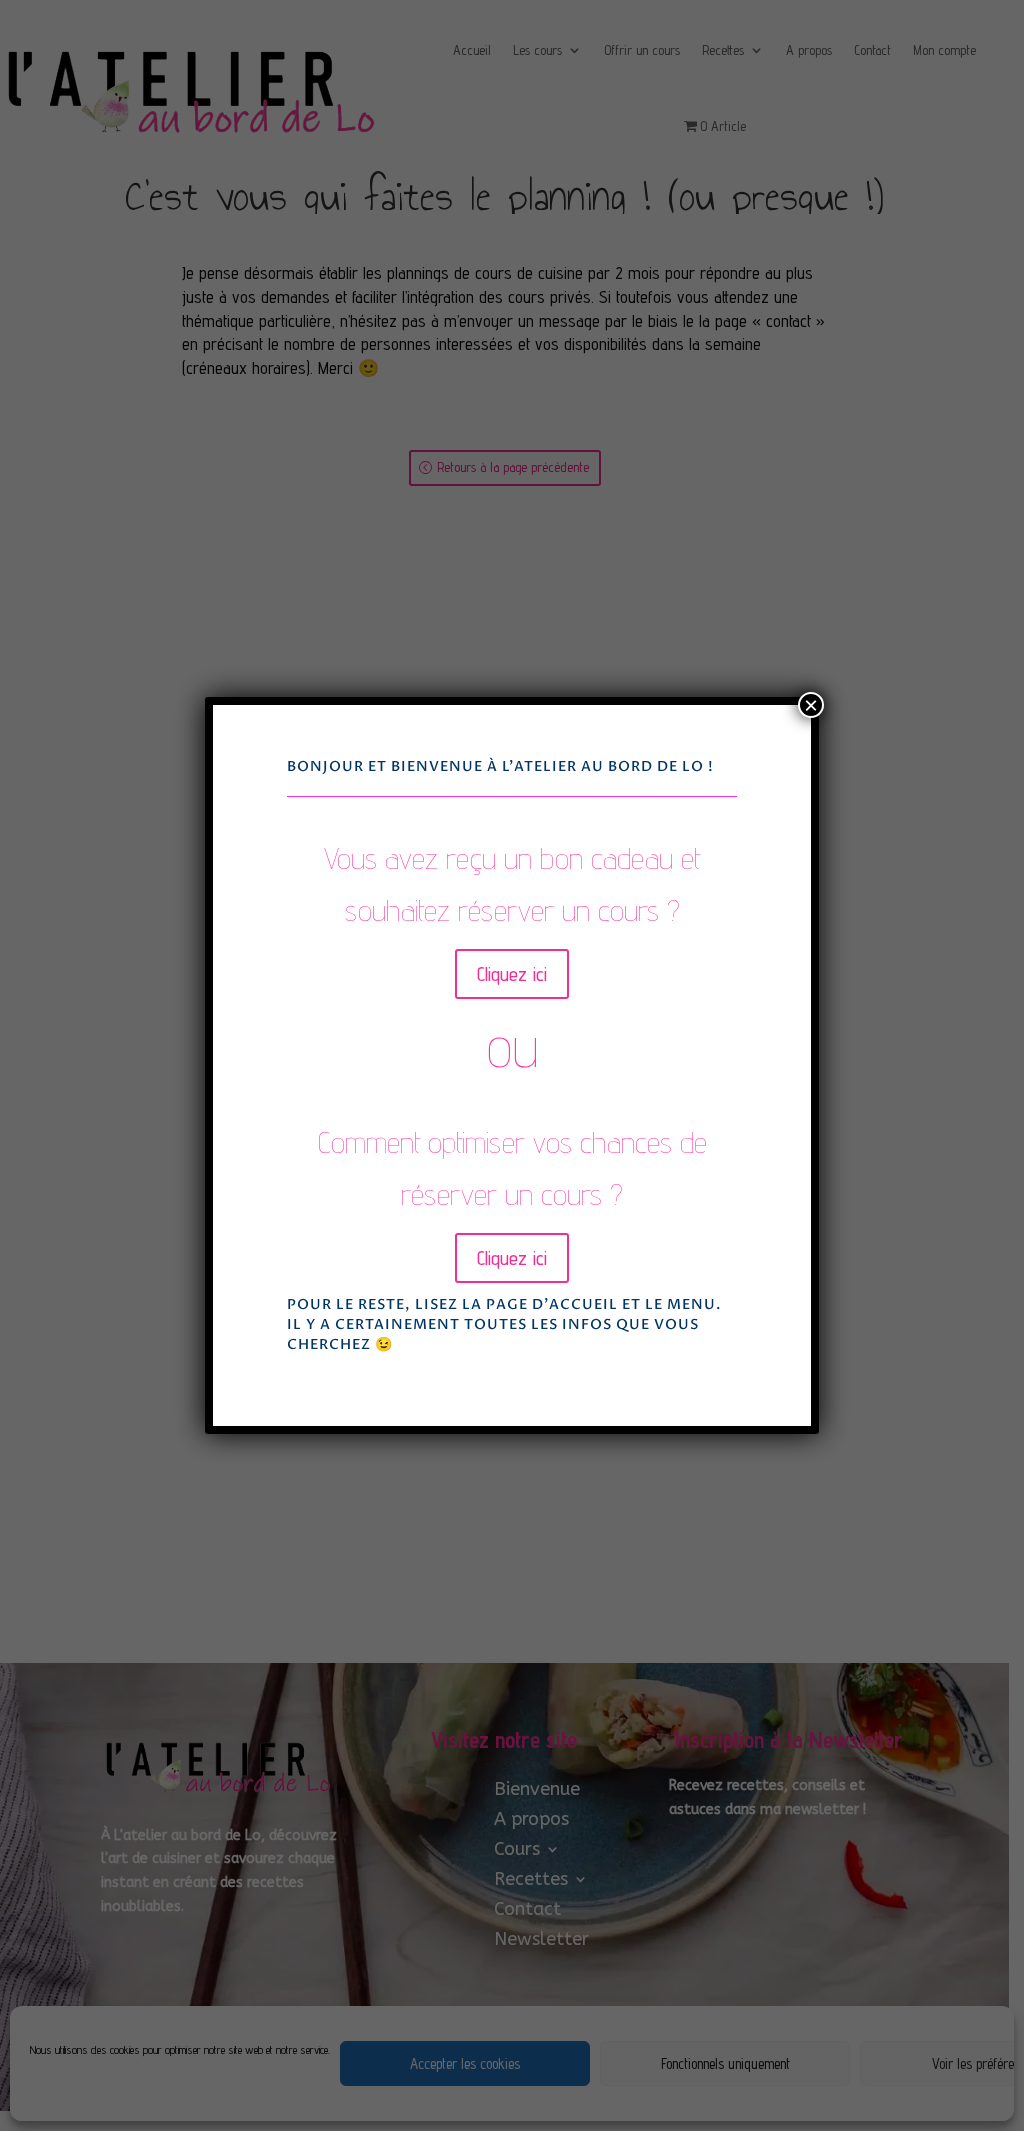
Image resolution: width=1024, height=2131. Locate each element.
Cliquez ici (512, 974)
